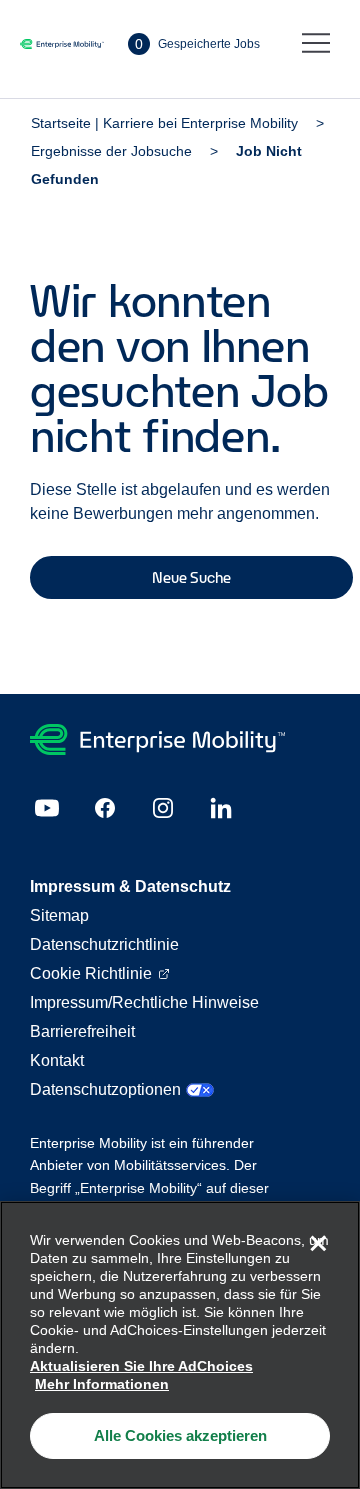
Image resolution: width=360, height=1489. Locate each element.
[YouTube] (47, 808)
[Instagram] (163, 808)
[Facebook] (105, 808)
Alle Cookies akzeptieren (180, 1435)
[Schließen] (318, 1243)
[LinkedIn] (221, 808)
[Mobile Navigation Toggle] (316, 44)
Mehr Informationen (102, 1384)
